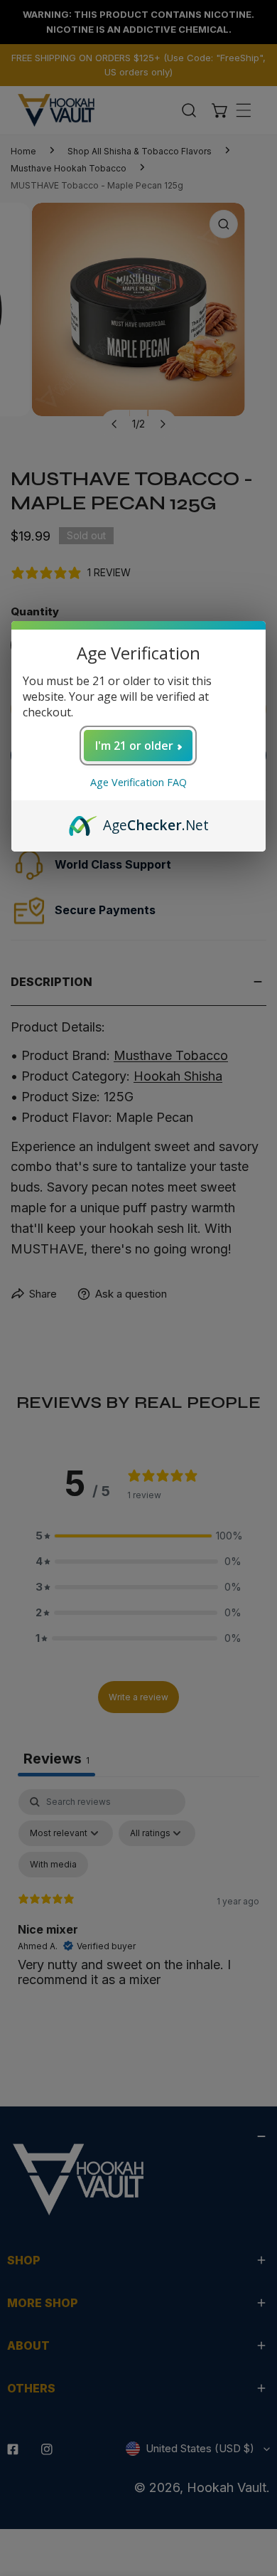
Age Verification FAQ (138, 782)
